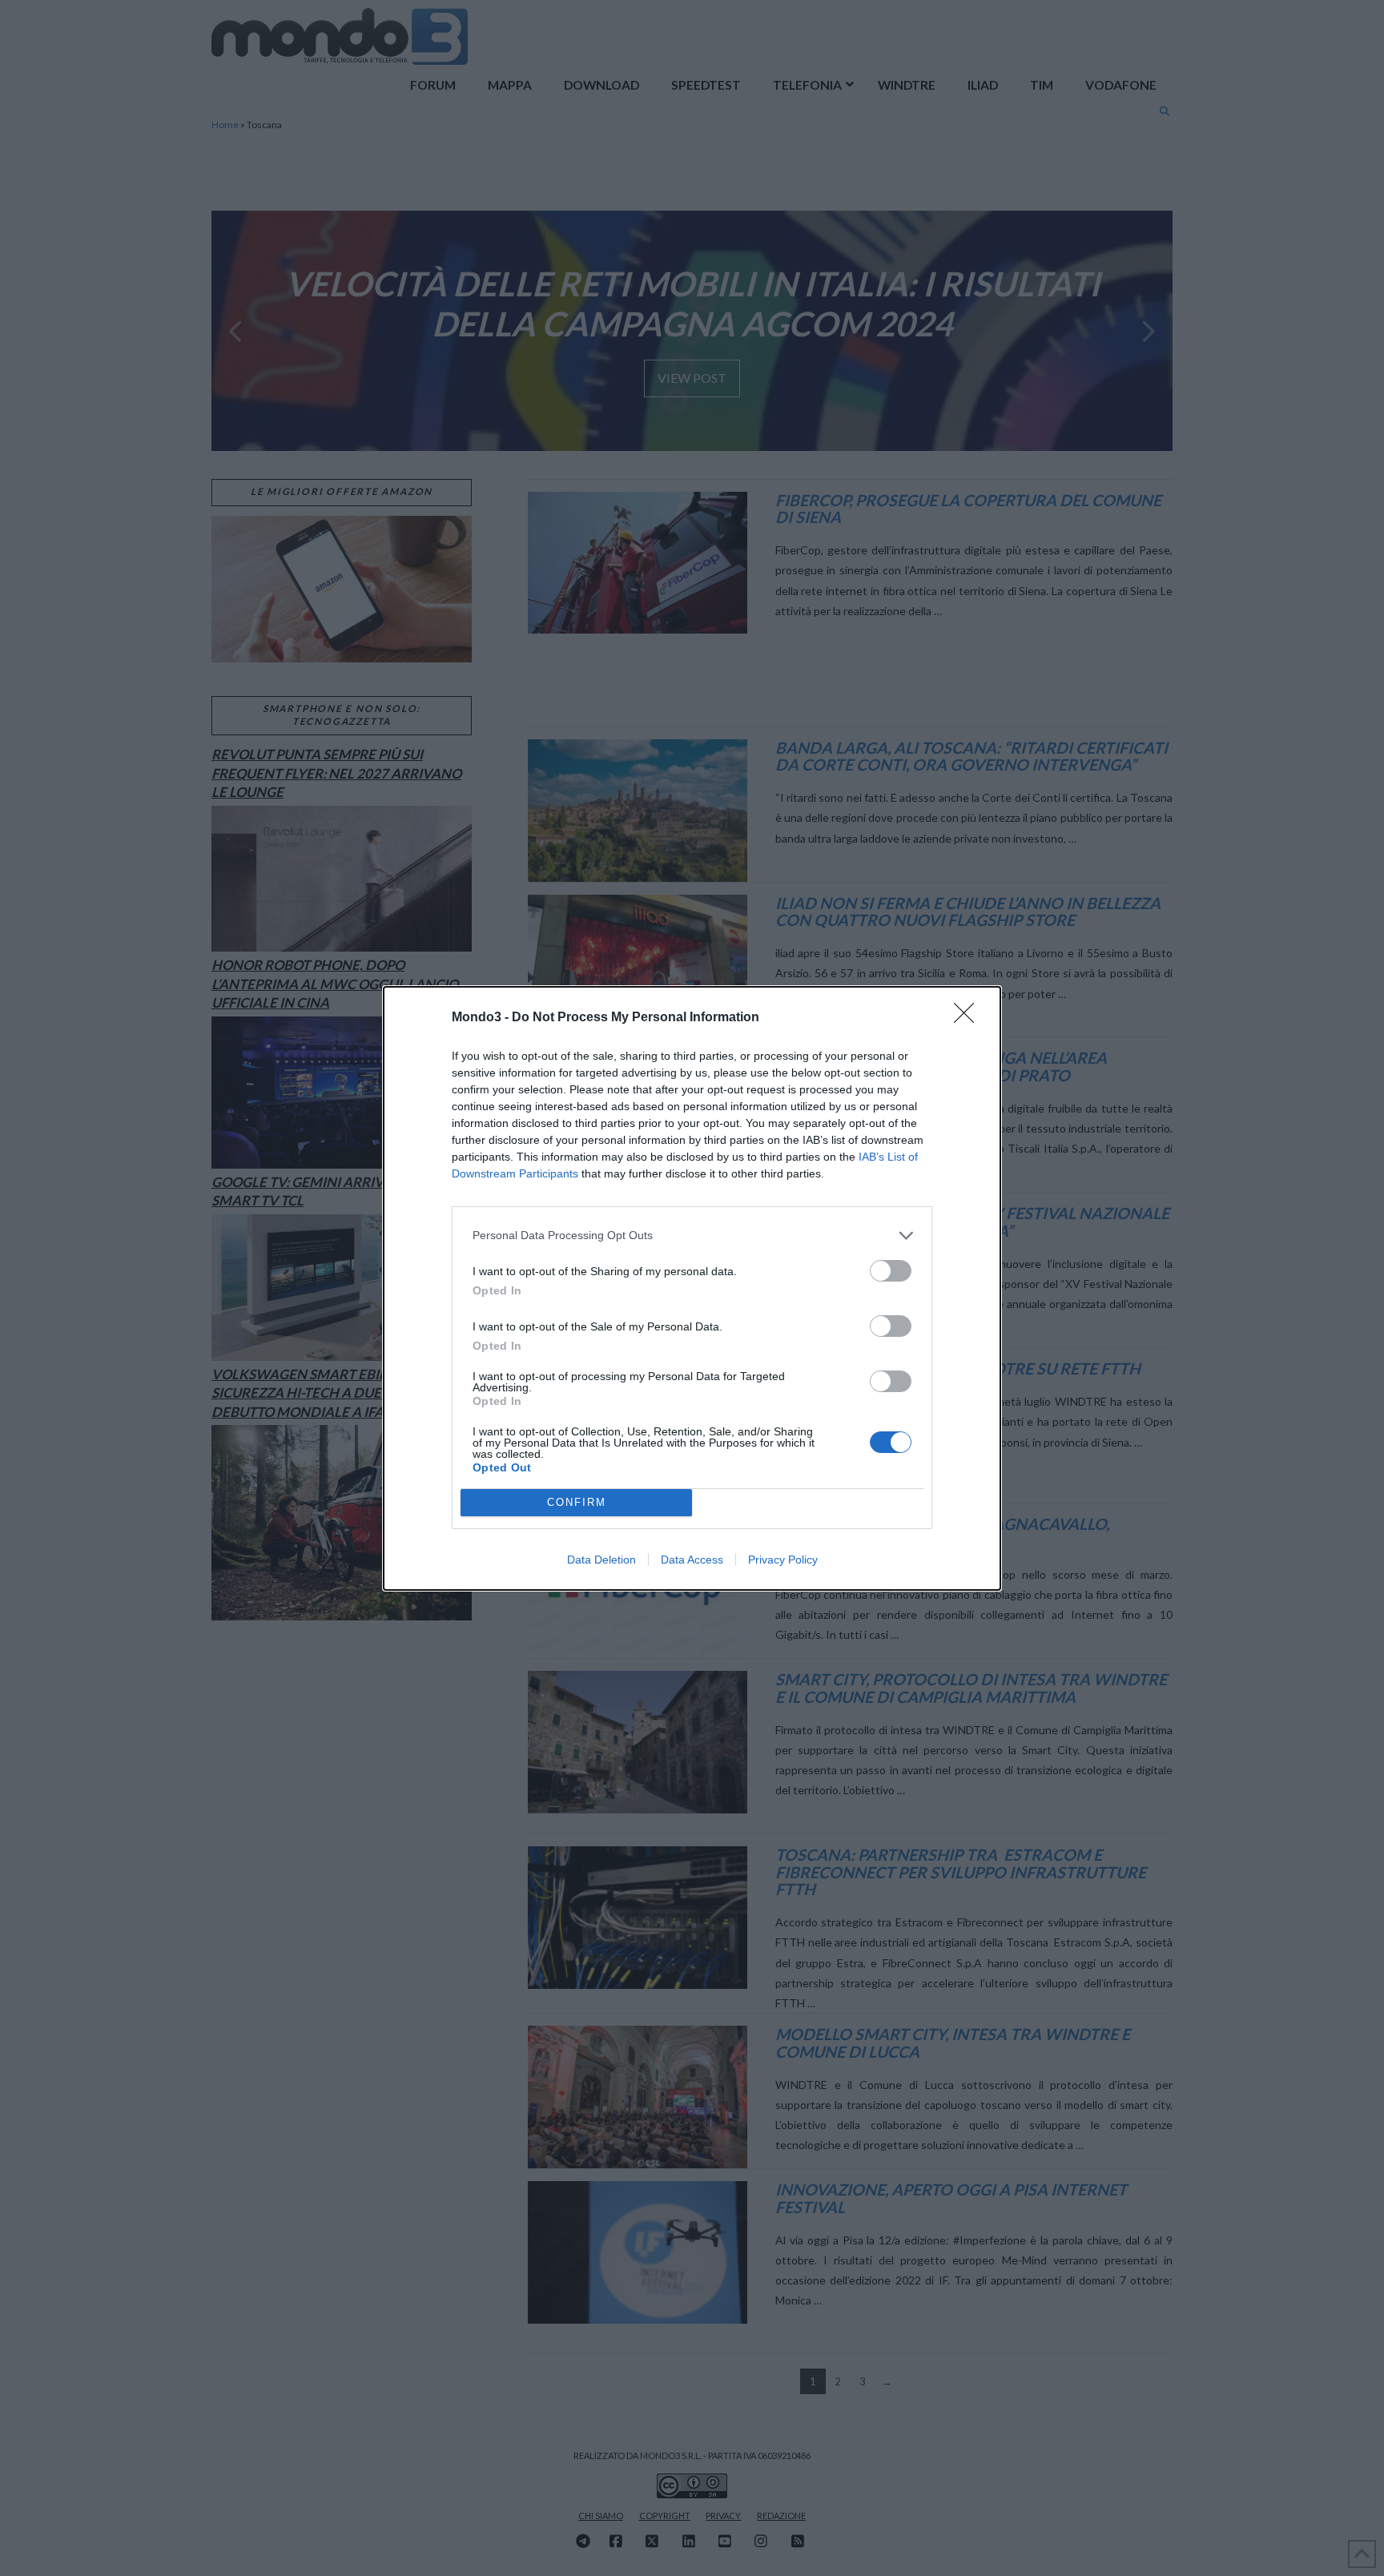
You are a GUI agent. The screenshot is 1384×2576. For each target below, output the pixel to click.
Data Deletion (601, 1560)
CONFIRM (577, 1502)
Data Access (692, 1560)
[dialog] (692, 1288)
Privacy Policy (783, 1560)
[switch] (891, 1271)
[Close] (969, 1018)
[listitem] (692, 1236)
